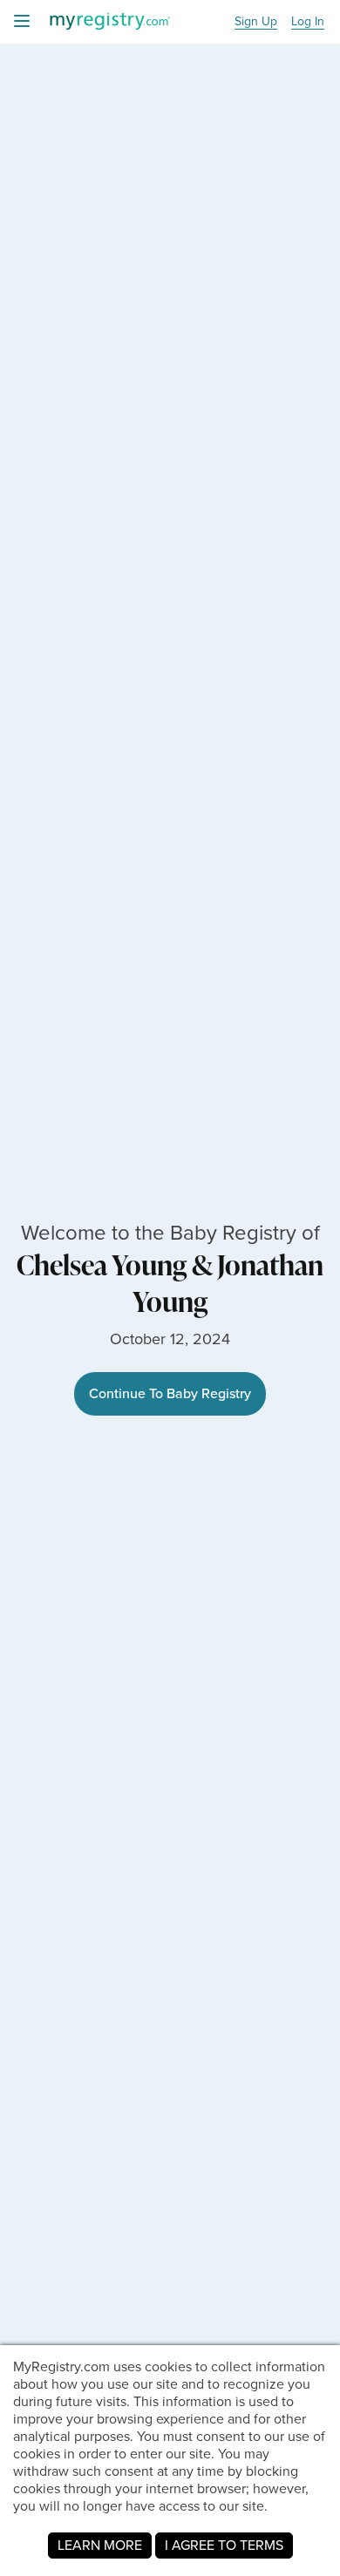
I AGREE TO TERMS (224, 2545)
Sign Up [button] (256, 22)
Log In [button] (308, 22)
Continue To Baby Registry (170, 1393)
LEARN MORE (100, 2545)
